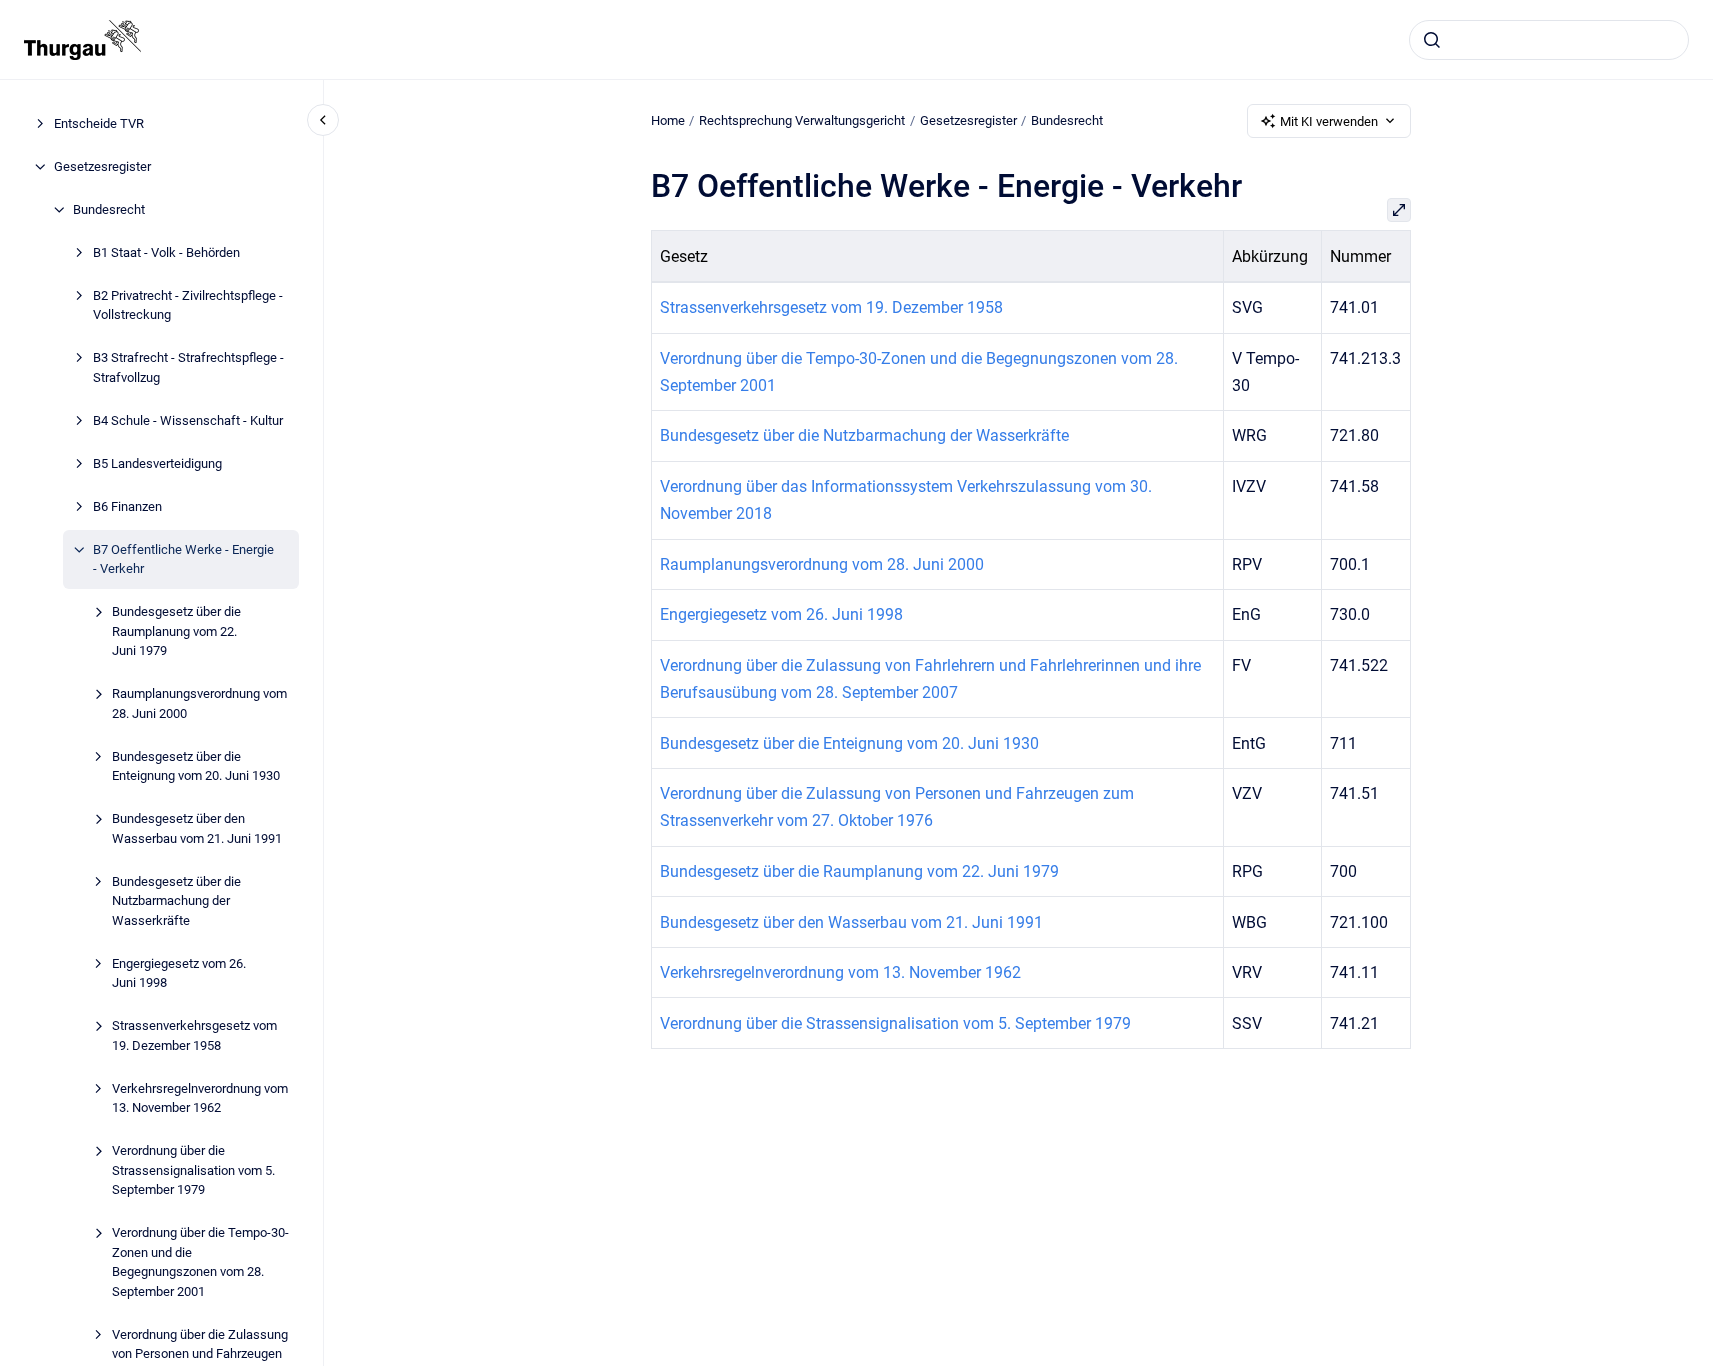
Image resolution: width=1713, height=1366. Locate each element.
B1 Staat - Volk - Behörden (166, 252)
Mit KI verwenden (1329, 121)
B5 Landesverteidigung (157, 463)
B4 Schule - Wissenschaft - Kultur (188, 420)
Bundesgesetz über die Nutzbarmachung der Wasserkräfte (176, 901)
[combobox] (1549, 40)
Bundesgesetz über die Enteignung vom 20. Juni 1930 (196, 766)
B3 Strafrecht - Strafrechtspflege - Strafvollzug (188, 367)
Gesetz (684, 256)
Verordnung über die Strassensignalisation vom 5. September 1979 (193, 1170)
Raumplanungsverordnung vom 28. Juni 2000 (199, 703)
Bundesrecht (109, 209)
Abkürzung (1270, 256)
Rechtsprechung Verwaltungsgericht (802, 120)
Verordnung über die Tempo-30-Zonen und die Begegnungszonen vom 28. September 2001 (200, 1262)
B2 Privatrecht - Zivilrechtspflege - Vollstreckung (188, 305)
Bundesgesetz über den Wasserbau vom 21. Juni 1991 (197, 828)
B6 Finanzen (127, 506)
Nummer (1360, 256)
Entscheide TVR (99, 123)
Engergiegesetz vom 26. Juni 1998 (179, 973)
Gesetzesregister (102, 166)
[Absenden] (1432, 40)
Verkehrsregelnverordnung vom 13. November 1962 (200, 1098)
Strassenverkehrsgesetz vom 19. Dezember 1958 (194, 1035)
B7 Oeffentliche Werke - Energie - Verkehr (183, 559)
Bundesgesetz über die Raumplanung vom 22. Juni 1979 (176, 631)
